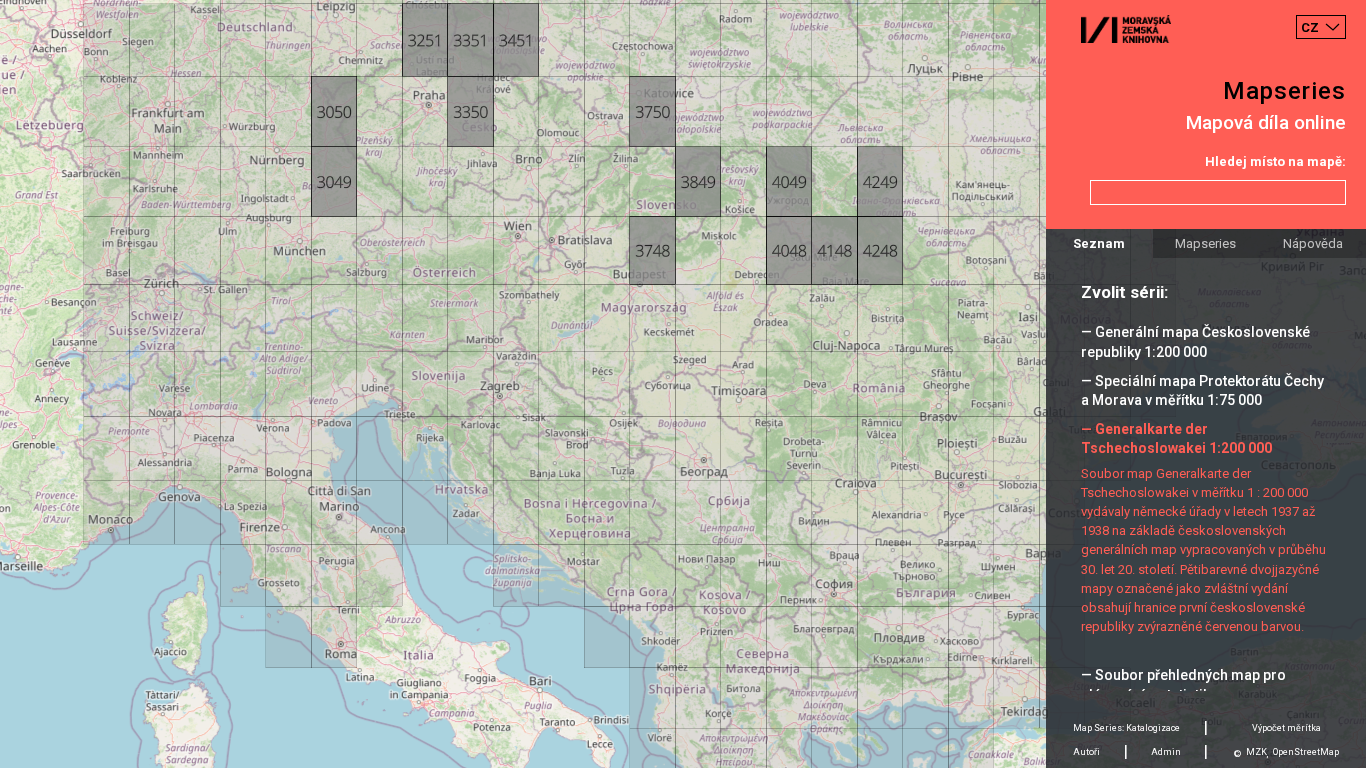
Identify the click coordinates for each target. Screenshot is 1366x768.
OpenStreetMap (1306, 752)
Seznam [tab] (1099, 243)
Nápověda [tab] (1313, 243)
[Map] (683, 384)
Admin (1166, 752)
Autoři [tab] (1086, 752)
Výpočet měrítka (1286, 728)
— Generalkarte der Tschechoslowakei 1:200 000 (1176, 438)
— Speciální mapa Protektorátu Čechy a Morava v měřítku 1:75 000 (1202, 390)
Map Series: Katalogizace (1126, 728)
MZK (1256, 752)
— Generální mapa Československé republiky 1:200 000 (1195, 341)
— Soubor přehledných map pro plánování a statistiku (1183, 684)
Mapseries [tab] (1205, 243)
